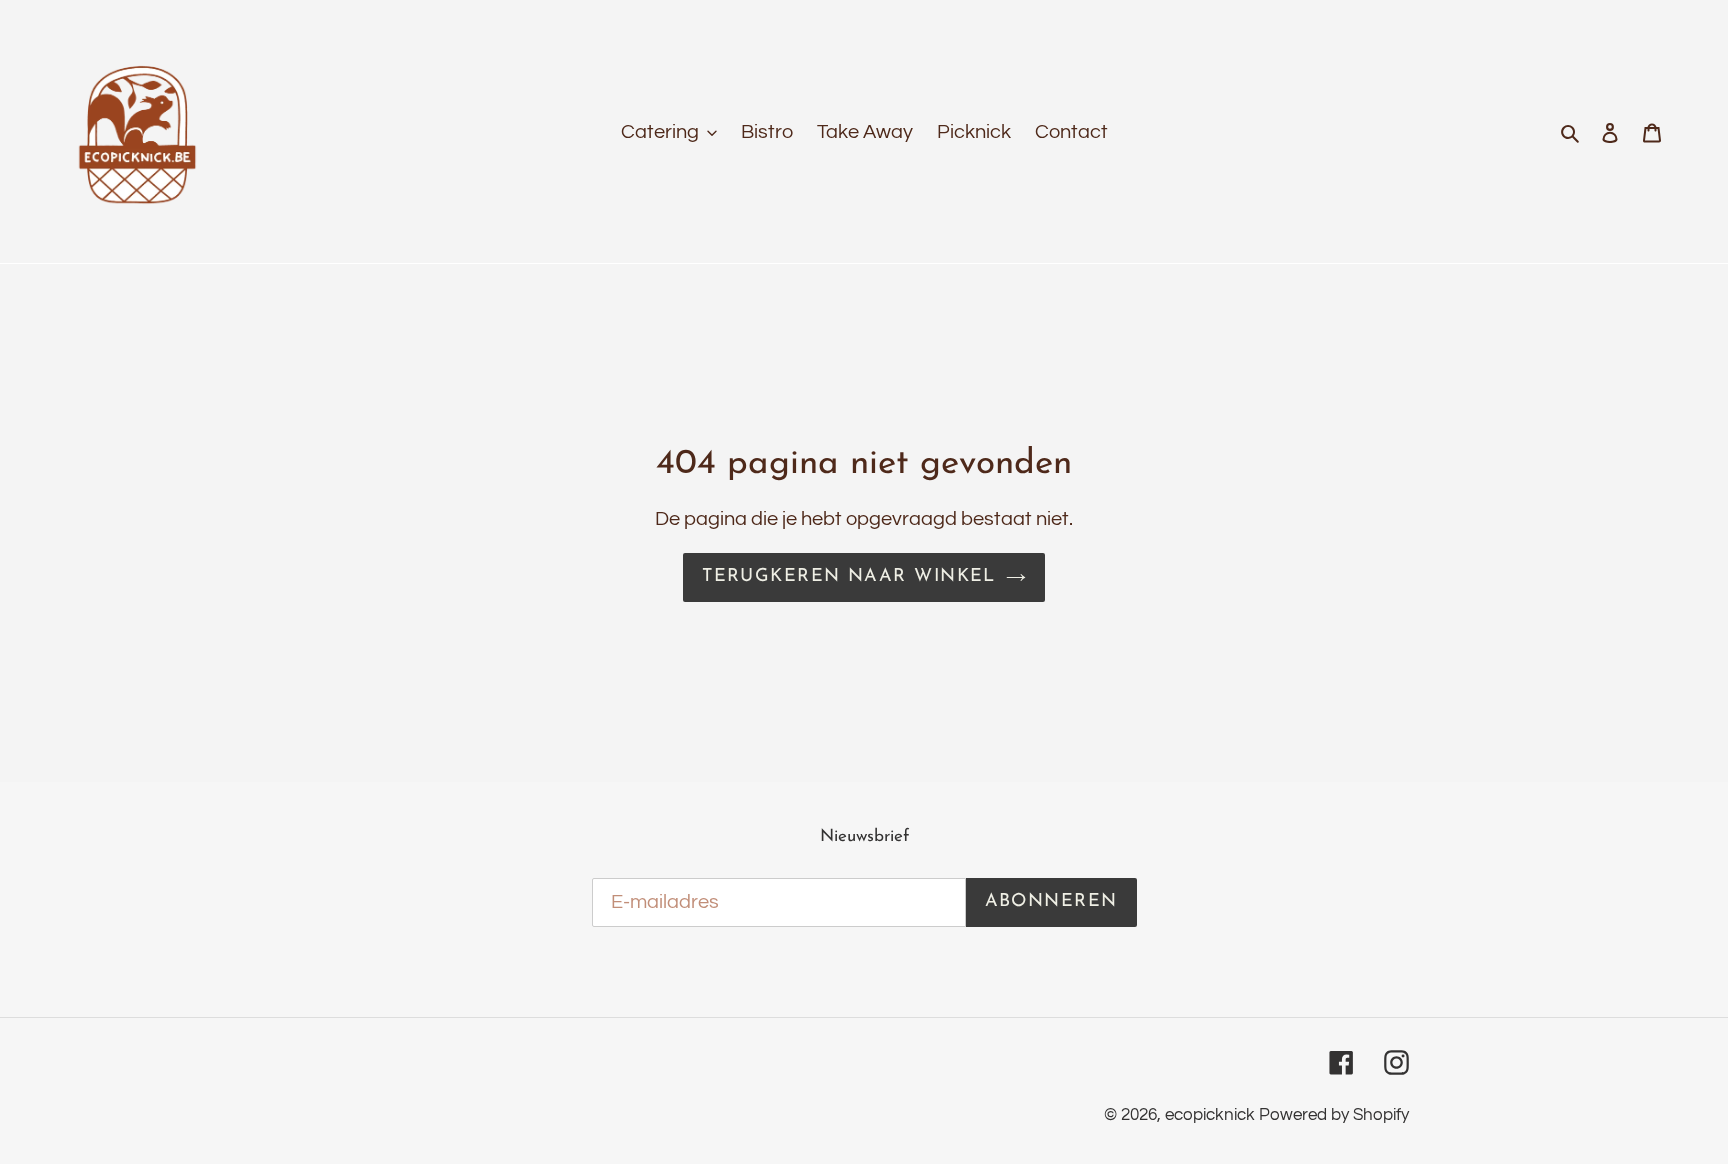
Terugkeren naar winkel (849, 577)
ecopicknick (1210, 1115)
